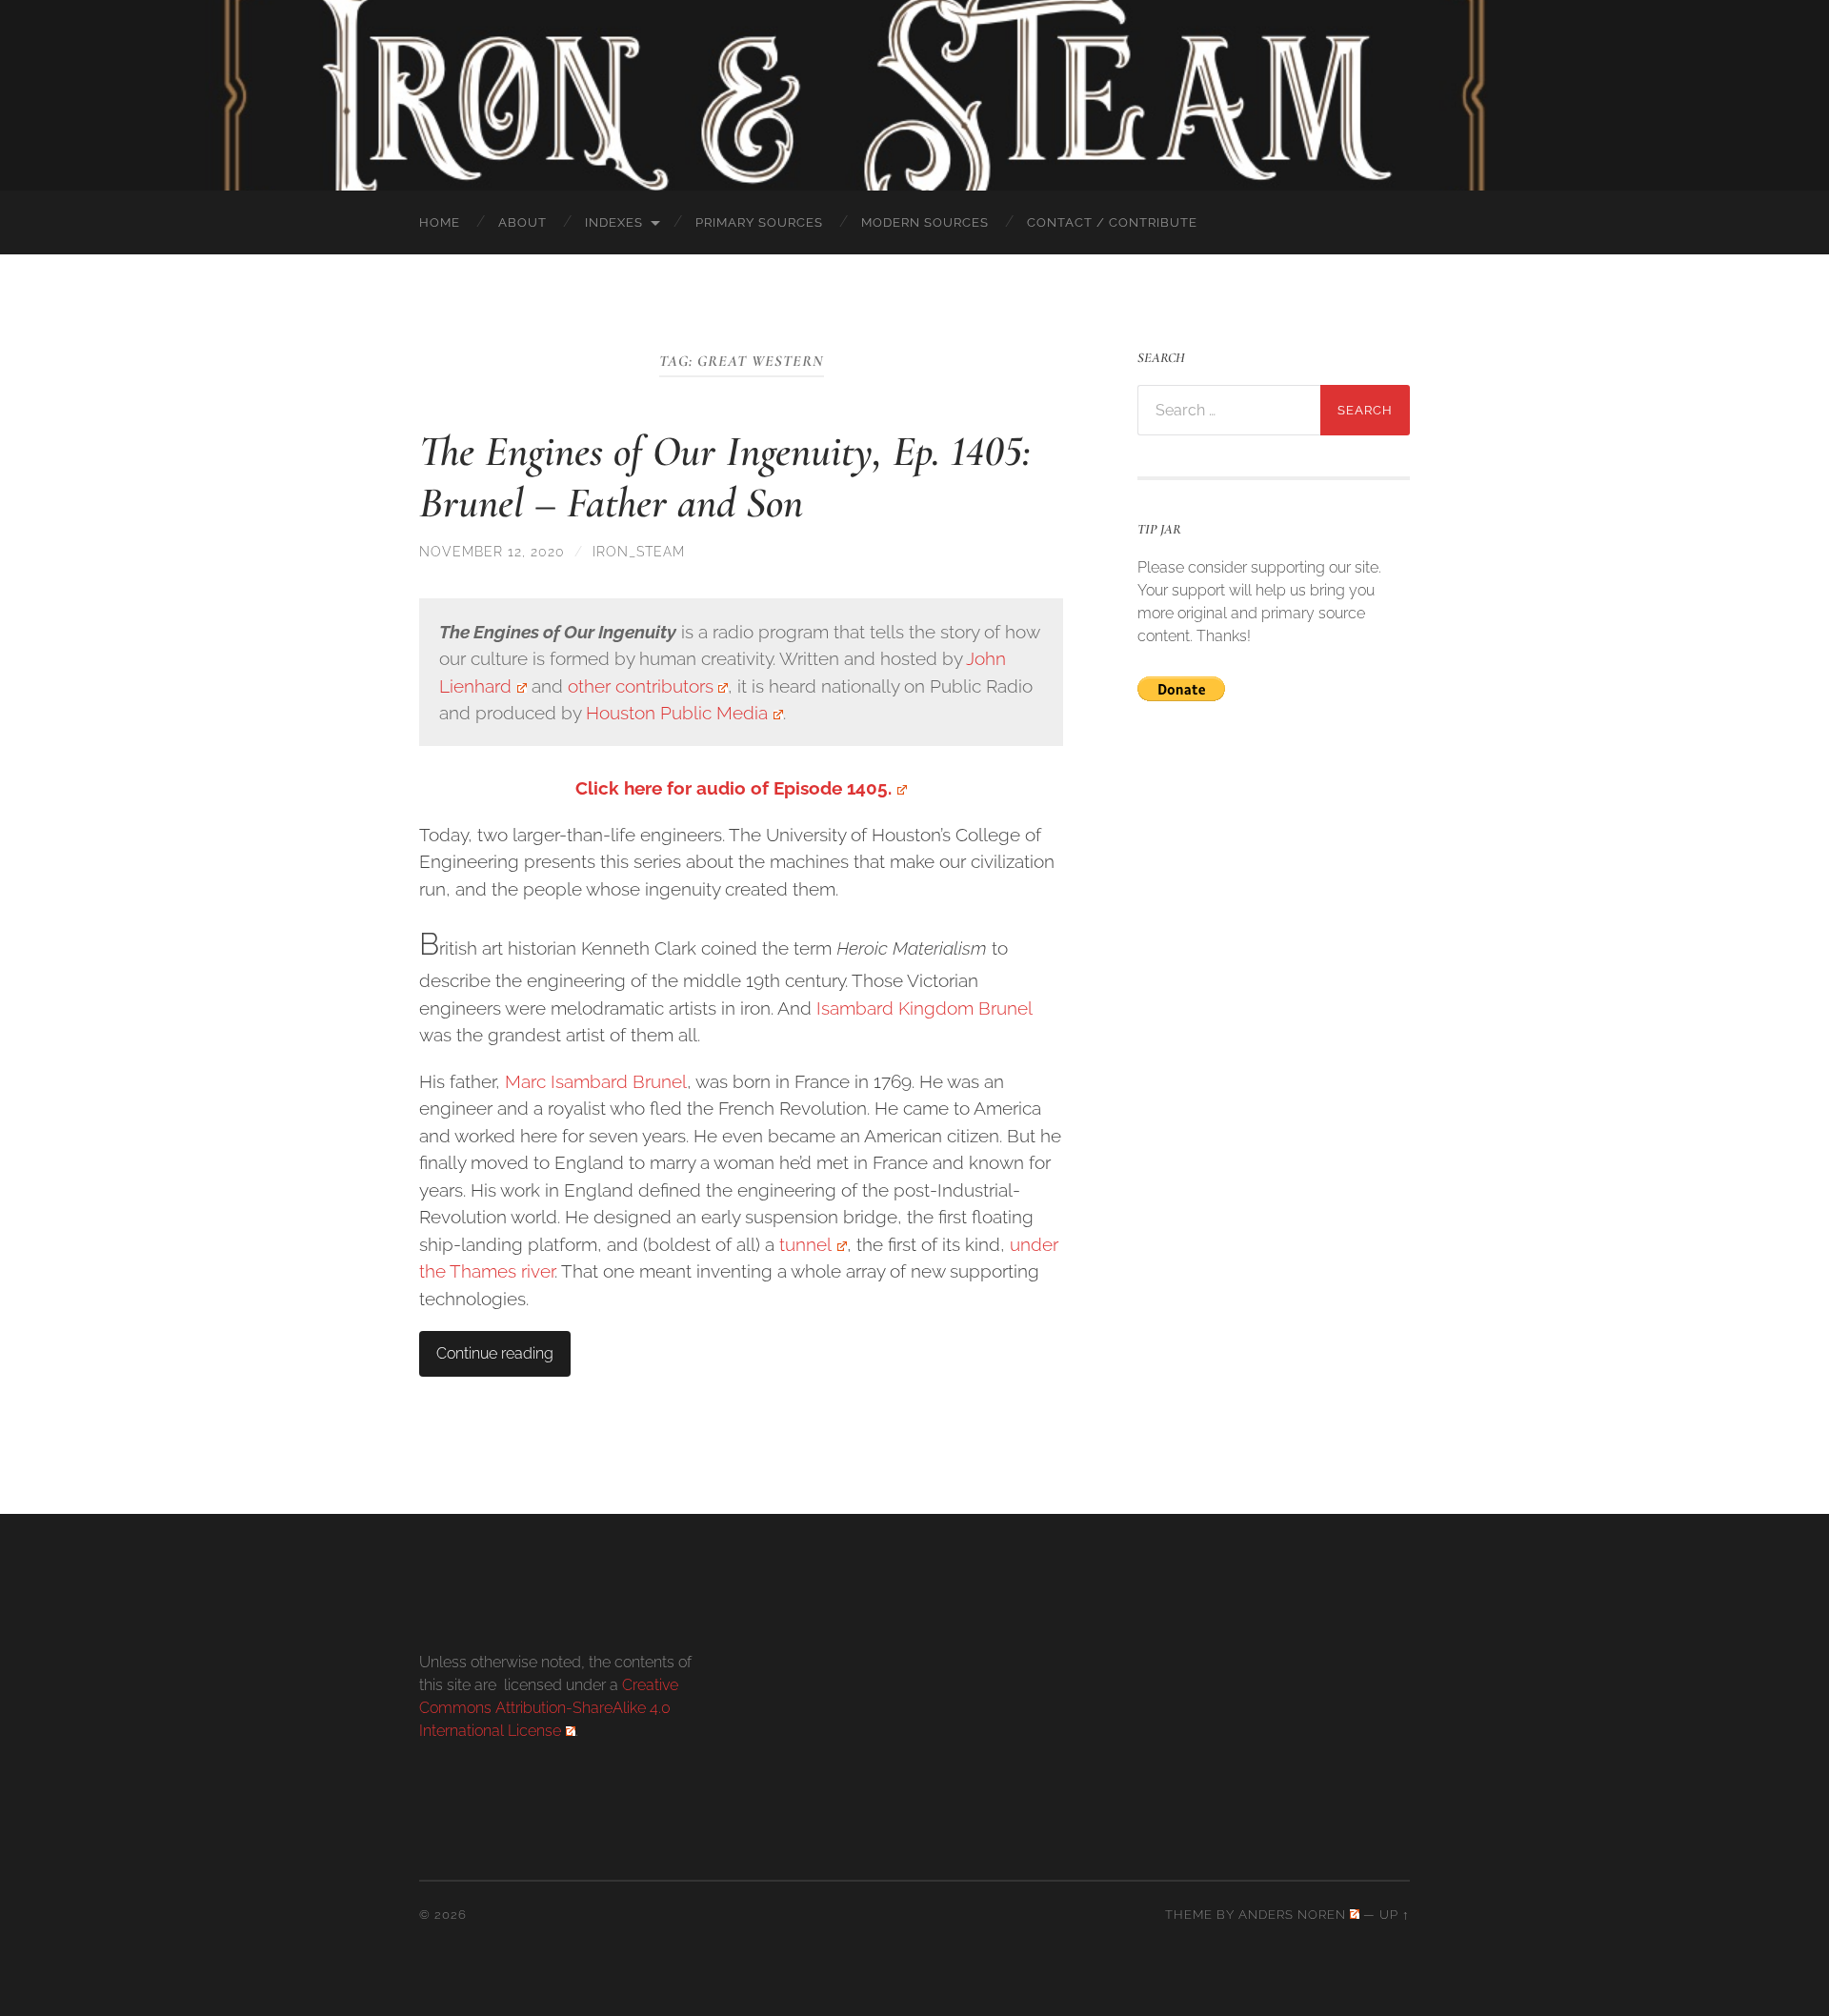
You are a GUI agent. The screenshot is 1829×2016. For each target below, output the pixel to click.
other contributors (641, 686)
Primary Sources (759, 222)
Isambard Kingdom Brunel (924, 1008)
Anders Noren (1292, 1915)
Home (440, 222)
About (523, 222)
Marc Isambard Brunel (596, 1081)
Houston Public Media (677, 713)
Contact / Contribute (1112, 222)
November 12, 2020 (492, 551)
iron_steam (639, 551)
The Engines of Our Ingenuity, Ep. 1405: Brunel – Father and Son (725, 477)
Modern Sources (925, 222)
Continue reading (495, 1353)
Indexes (614, 222)
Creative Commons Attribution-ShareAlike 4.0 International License (549, 1708)
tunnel (805, 1244)
